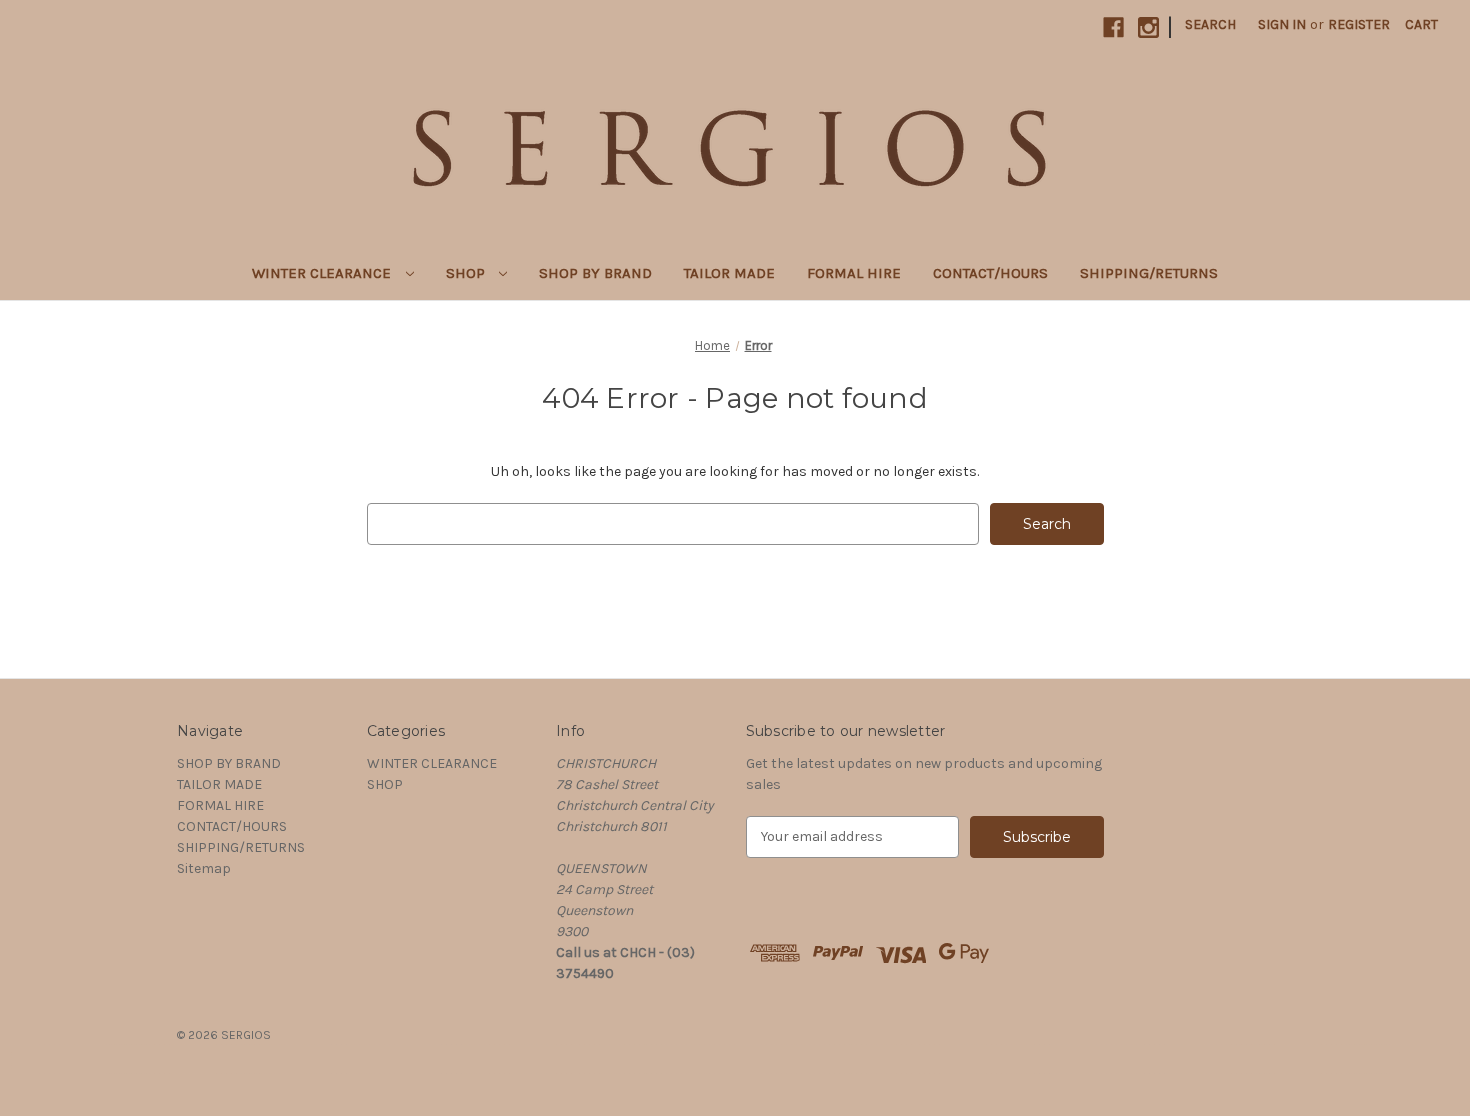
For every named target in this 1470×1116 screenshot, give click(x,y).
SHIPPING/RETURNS (1149, 273)
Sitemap (204, 868)
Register (1359, 24)
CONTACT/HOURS (990, 273)
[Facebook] (1113, 27)
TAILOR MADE (729, 273)
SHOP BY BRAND (595, 273)
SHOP (467, 273)
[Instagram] (1148, 27)
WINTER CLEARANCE (323, 273)
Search (1210, 24)
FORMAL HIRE (854, 273)
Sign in (1282, 24)
